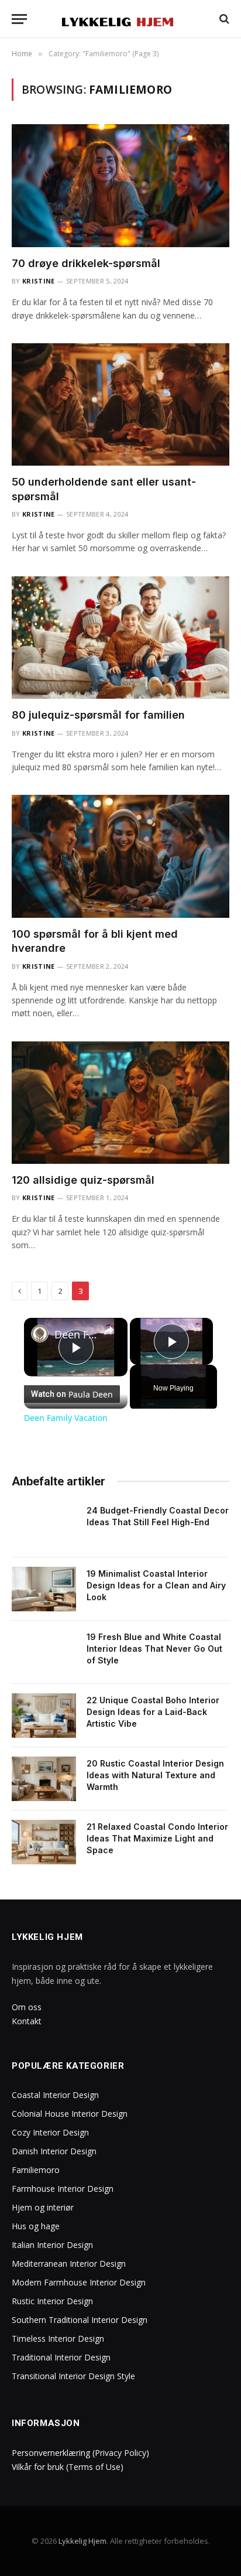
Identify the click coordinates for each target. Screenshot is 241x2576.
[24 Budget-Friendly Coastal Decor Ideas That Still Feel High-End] (44, 1526)
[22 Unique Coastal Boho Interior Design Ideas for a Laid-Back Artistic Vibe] (44, 1716)
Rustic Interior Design (52, 2301)
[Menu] (19, 19)
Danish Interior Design (54, 2151)
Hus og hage (36, 2226)
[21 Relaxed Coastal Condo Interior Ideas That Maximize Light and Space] (44, 1842)
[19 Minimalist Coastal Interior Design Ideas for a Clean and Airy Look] (44, 1589)
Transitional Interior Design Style (73, 2376)
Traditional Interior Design (61, 2357)
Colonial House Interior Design (70, 2114)
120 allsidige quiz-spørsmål (83, 1180)
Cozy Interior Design (50, 2132)
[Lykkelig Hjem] (121, 19)
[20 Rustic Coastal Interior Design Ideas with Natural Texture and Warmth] (44, 1779)
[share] (109, 1330)
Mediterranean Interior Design (69, 2264)
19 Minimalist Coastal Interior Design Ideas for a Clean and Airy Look (156, 1585)
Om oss (27, 2007)
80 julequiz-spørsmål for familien (98, 715)
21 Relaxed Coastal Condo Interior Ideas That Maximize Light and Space (157, 1838)
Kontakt (27, 2021)
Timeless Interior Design (58, 2338)
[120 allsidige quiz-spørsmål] (120, 1103)
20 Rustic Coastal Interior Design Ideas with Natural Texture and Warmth (155, 1775)
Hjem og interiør (43, 2207)
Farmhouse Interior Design (63, 2189)
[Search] (223, 19)
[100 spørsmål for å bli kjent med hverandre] (120, 856)
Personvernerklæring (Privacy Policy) (80, 2453)
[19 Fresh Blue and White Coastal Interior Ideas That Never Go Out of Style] (44, 1652)
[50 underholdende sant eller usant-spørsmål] (120, 404)
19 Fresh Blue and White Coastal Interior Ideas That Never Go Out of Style (154, 1649)
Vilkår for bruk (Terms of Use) (68, 2467)
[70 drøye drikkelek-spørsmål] (120, 185)
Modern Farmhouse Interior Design (79, 2282)
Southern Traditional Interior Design (80, 2320)
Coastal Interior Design (55, 2095)
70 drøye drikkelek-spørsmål (86, 263)
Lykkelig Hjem (82, 2541)
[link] (40, 1334)
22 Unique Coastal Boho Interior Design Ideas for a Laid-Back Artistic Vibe (153, 1712)
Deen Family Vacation (76, 1334)
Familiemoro (36, 2170)
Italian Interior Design (52, 2245)
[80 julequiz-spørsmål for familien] (120, 638)
